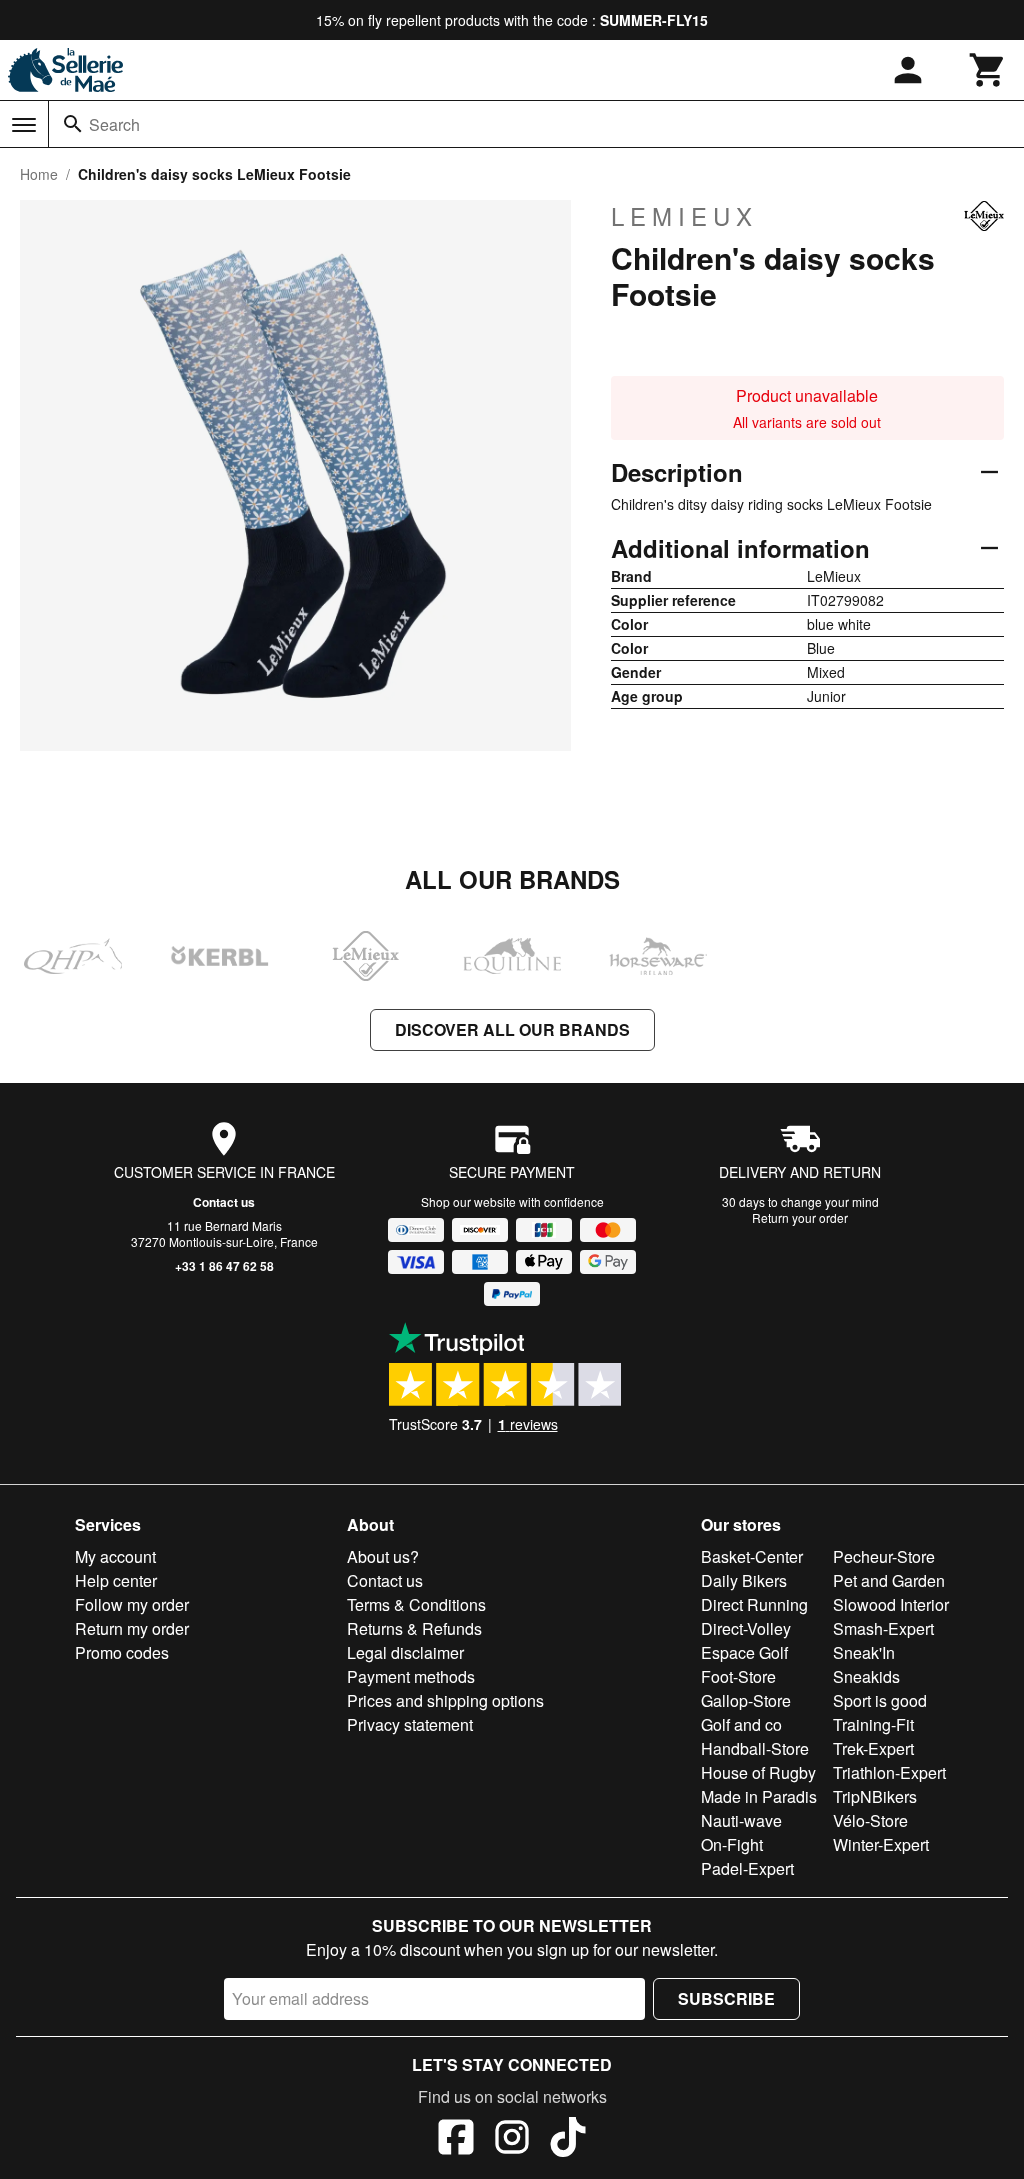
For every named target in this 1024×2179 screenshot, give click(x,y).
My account (115, 1556)
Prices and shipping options (445, 1700)
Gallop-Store (746, 1700)
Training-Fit (873, 1724)
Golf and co (741, 1724)
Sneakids (866, 1676)
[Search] (73, 124)
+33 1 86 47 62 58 (224, 1266)
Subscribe (726, 1998)
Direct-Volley (746, 1628)
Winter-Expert (881, 1844)
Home (39, 174)
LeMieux (684, 216)
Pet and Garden (889, 1580)
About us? (383, 1556)
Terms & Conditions (416, 1604)
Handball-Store (755, 1748)
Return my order (132, 1628)
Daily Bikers (744, 1580)
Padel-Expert (747, 1868)
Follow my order (132, 1604)
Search (114, 124)
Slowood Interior (891, 1604)
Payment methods (411, 1676)
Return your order (800, 1217)
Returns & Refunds (414, 1628)
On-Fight (732, 1844)
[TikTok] (568, 2140)
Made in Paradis (759, 1796)
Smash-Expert (883, 1628)
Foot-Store (738, 1676)
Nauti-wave (741, 1820)
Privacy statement (410, 1724)
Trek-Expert (873, 1748)
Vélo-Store (870, 1820)
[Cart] (988, 70)
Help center (116, 1580)
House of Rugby (758, 1772)
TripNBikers (875, 1796)
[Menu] (24, 125)
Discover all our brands (512, 1029)
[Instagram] (512, 2140)
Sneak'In (864, 1652)
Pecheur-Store (884, 1556)
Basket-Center (752, 1556)
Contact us (224, 1202)
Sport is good (880, 1700)
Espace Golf (744, 1652)
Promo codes (122, 1652)
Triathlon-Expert (889, 1772)
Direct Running (754, 1604)
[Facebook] (456, 2140)
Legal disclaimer (405, 1652)
